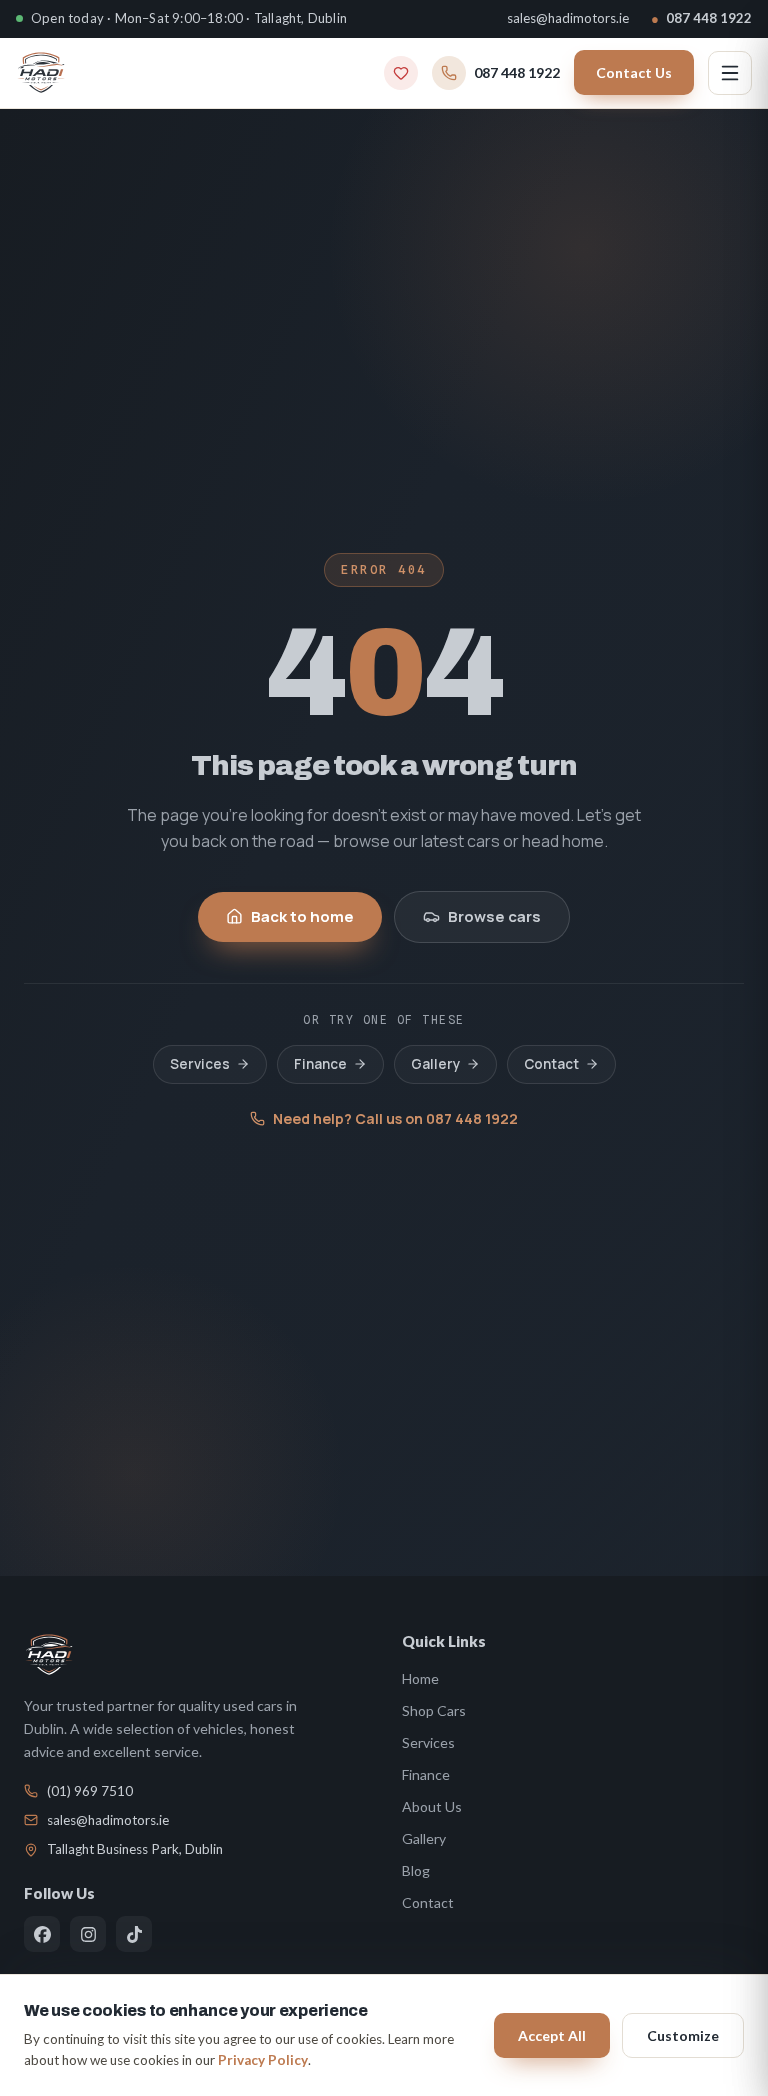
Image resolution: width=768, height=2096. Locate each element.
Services (200, 1064)
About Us (432, 1806)
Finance (320, 1064)
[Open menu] (730, 73)
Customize (683, 2035)
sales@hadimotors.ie (568, 18)
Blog (416, 1870)
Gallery (435, 1064)
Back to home (302, 916)
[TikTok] (134, 1934)
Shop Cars (434, 1710)
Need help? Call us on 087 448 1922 (395, 1118)
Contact (551, 1064)
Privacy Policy (263, 2060)
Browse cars (494, 916)
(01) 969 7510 (90, 1791)
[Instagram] (88, 1934)
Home (420, 1678)
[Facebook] (42, 1934)
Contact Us (634, 72)
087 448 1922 (701, 18)
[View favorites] (401, 73)
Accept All (552, 2035)
